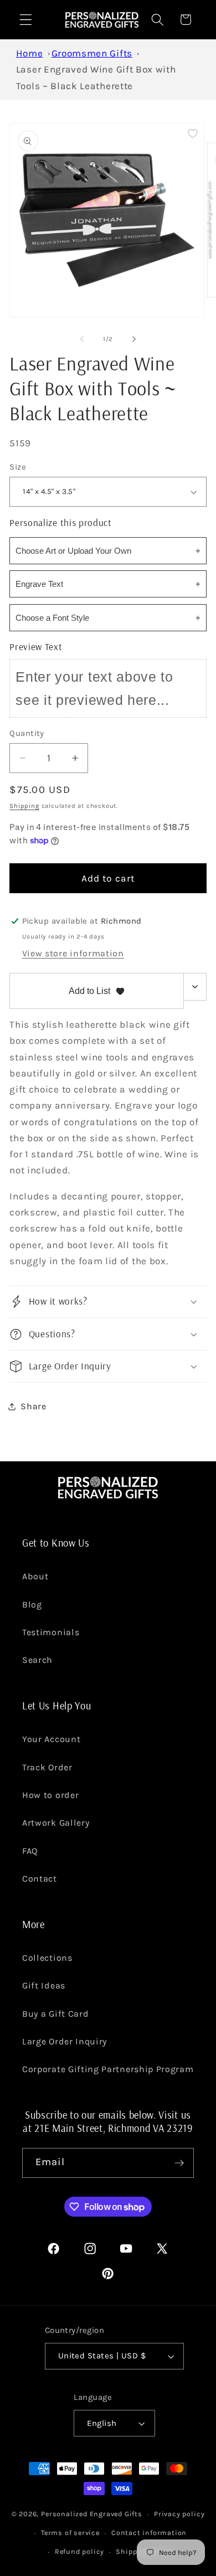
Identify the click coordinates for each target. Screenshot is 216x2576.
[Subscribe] (179, 2163)
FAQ (30, 1851)
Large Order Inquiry (65, 2041)
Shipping (24, 806)
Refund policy (79, 2551)
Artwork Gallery (56, 1823)
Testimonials (51, 1632)
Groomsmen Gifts (92, 53)
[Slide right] (134, 339)
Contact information (149, 2533)
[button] (26, 20)
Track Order (47, 1767)
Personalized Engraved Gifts (92, 2514)
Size (18, 467)
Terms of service (70, 2533)
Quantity (27, 733)
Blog (32, 1604)
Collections (47, 1958)
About (35, 1576)
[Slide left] (82, 339)
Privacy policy (179, 2514)
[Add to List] (193, 133)
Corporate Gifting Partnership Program (108, 2069)
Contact (40, 1879)
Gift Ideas (44, 1985)
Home (30, 53)
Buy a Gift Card (55, 2014)
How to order (50, 1795)
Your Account (51, 1739)
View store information (73, 953)
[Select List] (195, 987)
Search (37, 1660)
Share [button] (33, 1406)
